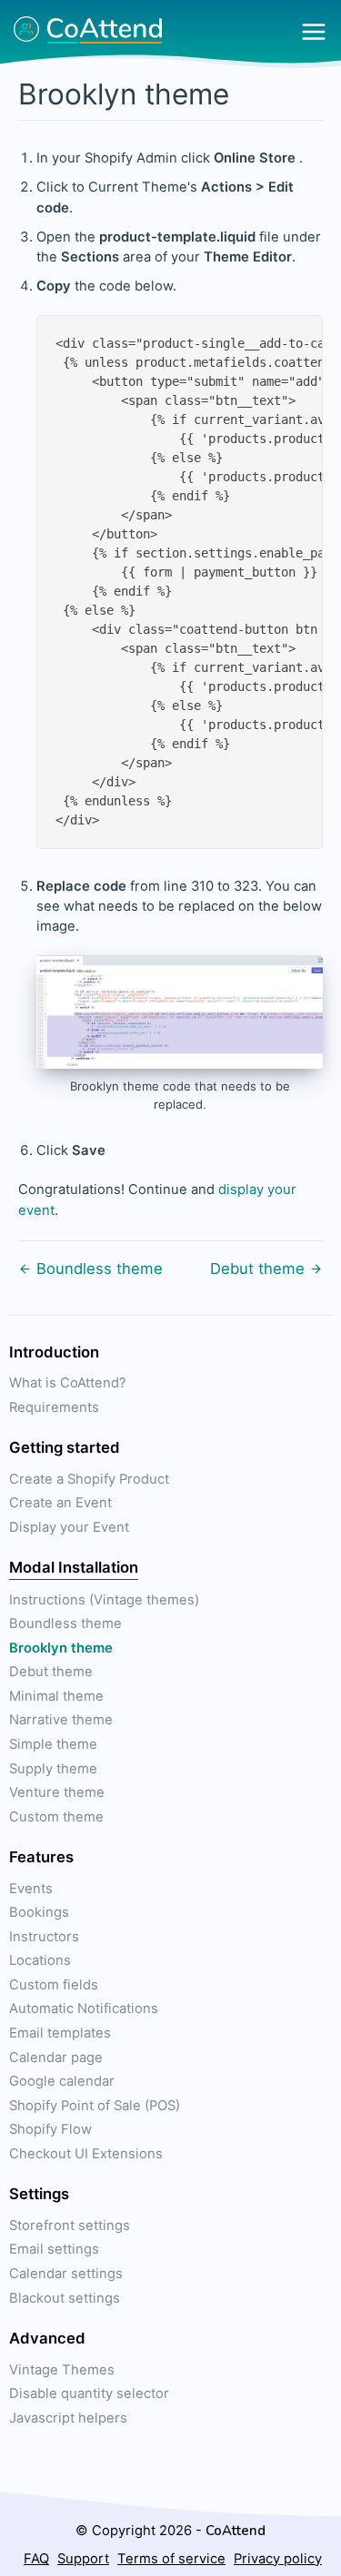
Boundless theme (100, 1268)
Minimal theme (56, 1696)
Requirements (54, 1407)
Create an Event (60, 1503)
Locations (40, 1960)
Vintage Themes (62, 2370)
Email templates (60, 2033)
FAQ (36, 2559)
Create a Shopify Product (89, 1479)
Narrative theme (61, 1720)
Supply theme (53, 1769)
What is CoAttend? (68, 1383)
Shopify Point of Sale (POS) (95, 2106)
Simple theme (53, 1744)
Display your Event (69, 1527)
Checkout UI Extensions (86, 2154)
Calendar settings (66, 2274)
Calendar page (56, 2058)
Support (83, 2559)
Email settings (54, 2249)
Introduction (54, 1352)
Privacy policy (278, 2559)
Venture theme (57, 1792)
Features (41, 1857)
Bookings (39, 1912)
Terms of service (171, 2559)
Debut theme (257, 1268)
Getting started (65, 1447)
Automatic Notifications (84, 2008)
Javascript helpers (68, 2418)
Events (31, 1889)
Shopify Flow (50, 2129)
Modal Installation (74, 1567)
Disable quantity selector (89, 2393)
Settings (39, 2194)
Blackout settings (65, 2298)
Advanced (47, 2338)
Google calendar (62, 2081)
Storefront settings (70, 2226)
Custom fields (54, 1985)
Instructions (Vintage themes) (104, 1600)
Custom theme (56, 1817)
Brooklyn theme (61, 1648)
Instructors (44, 1937)
